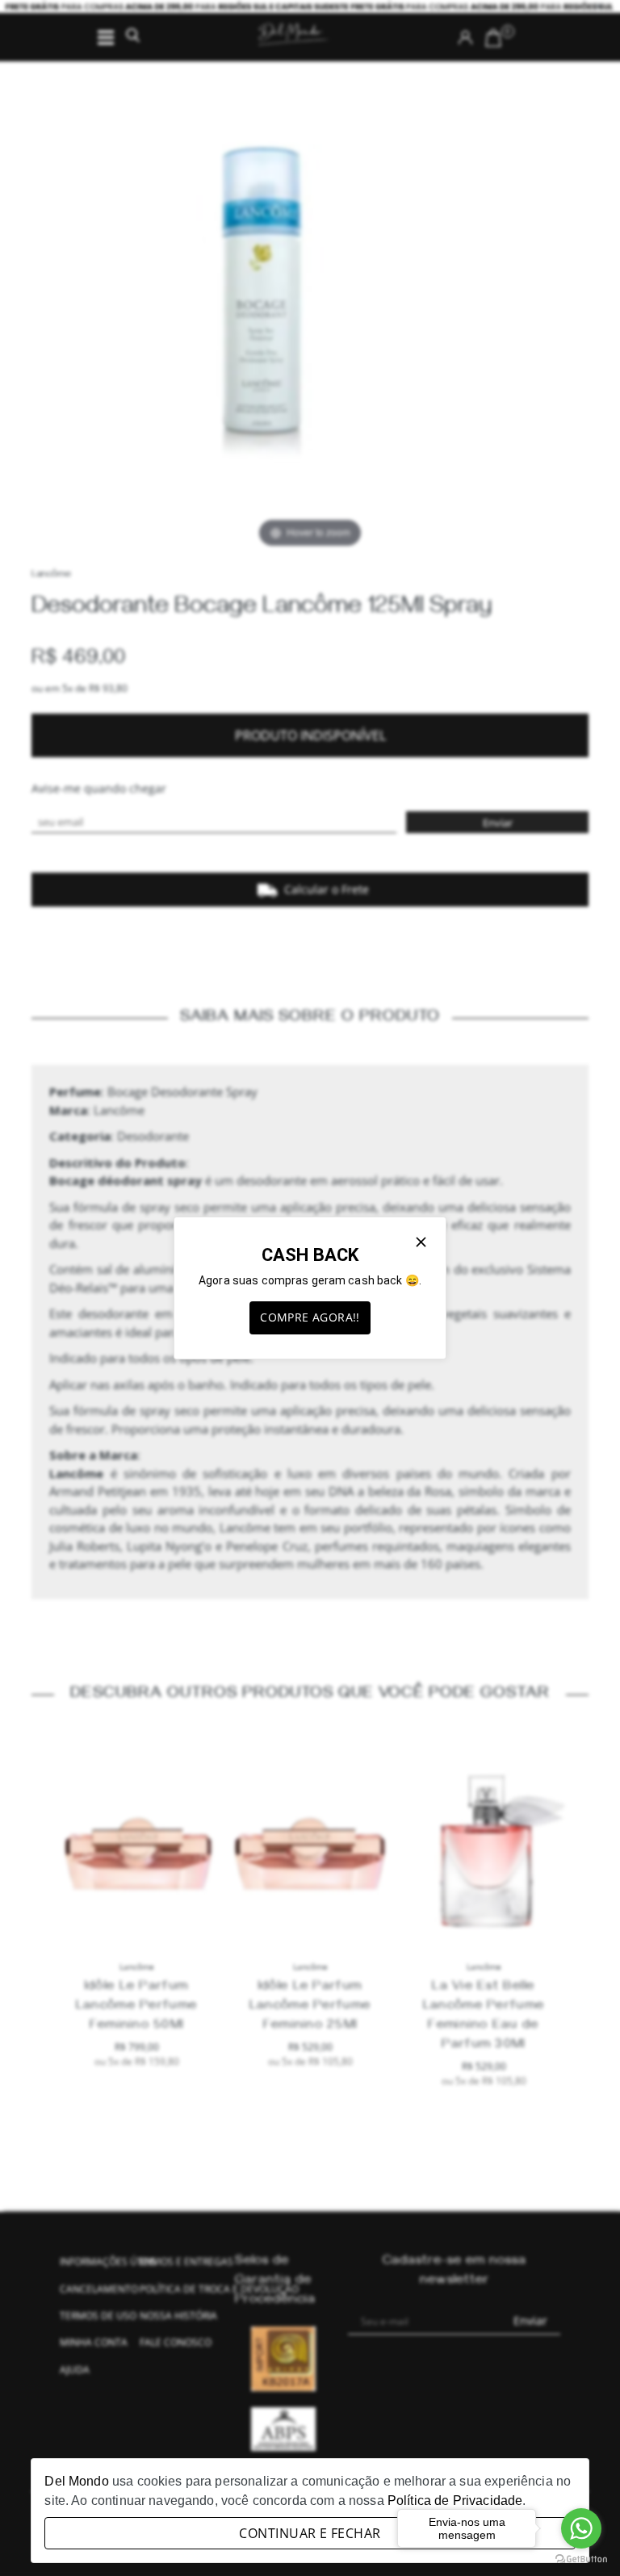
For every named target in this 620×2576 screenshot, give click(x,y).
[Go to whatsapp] (581, 2528)
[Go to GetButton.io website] (581, 2559)
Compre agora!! (310, 1317)
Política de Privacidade (455, 2501)
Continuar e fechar (310, 2533)
